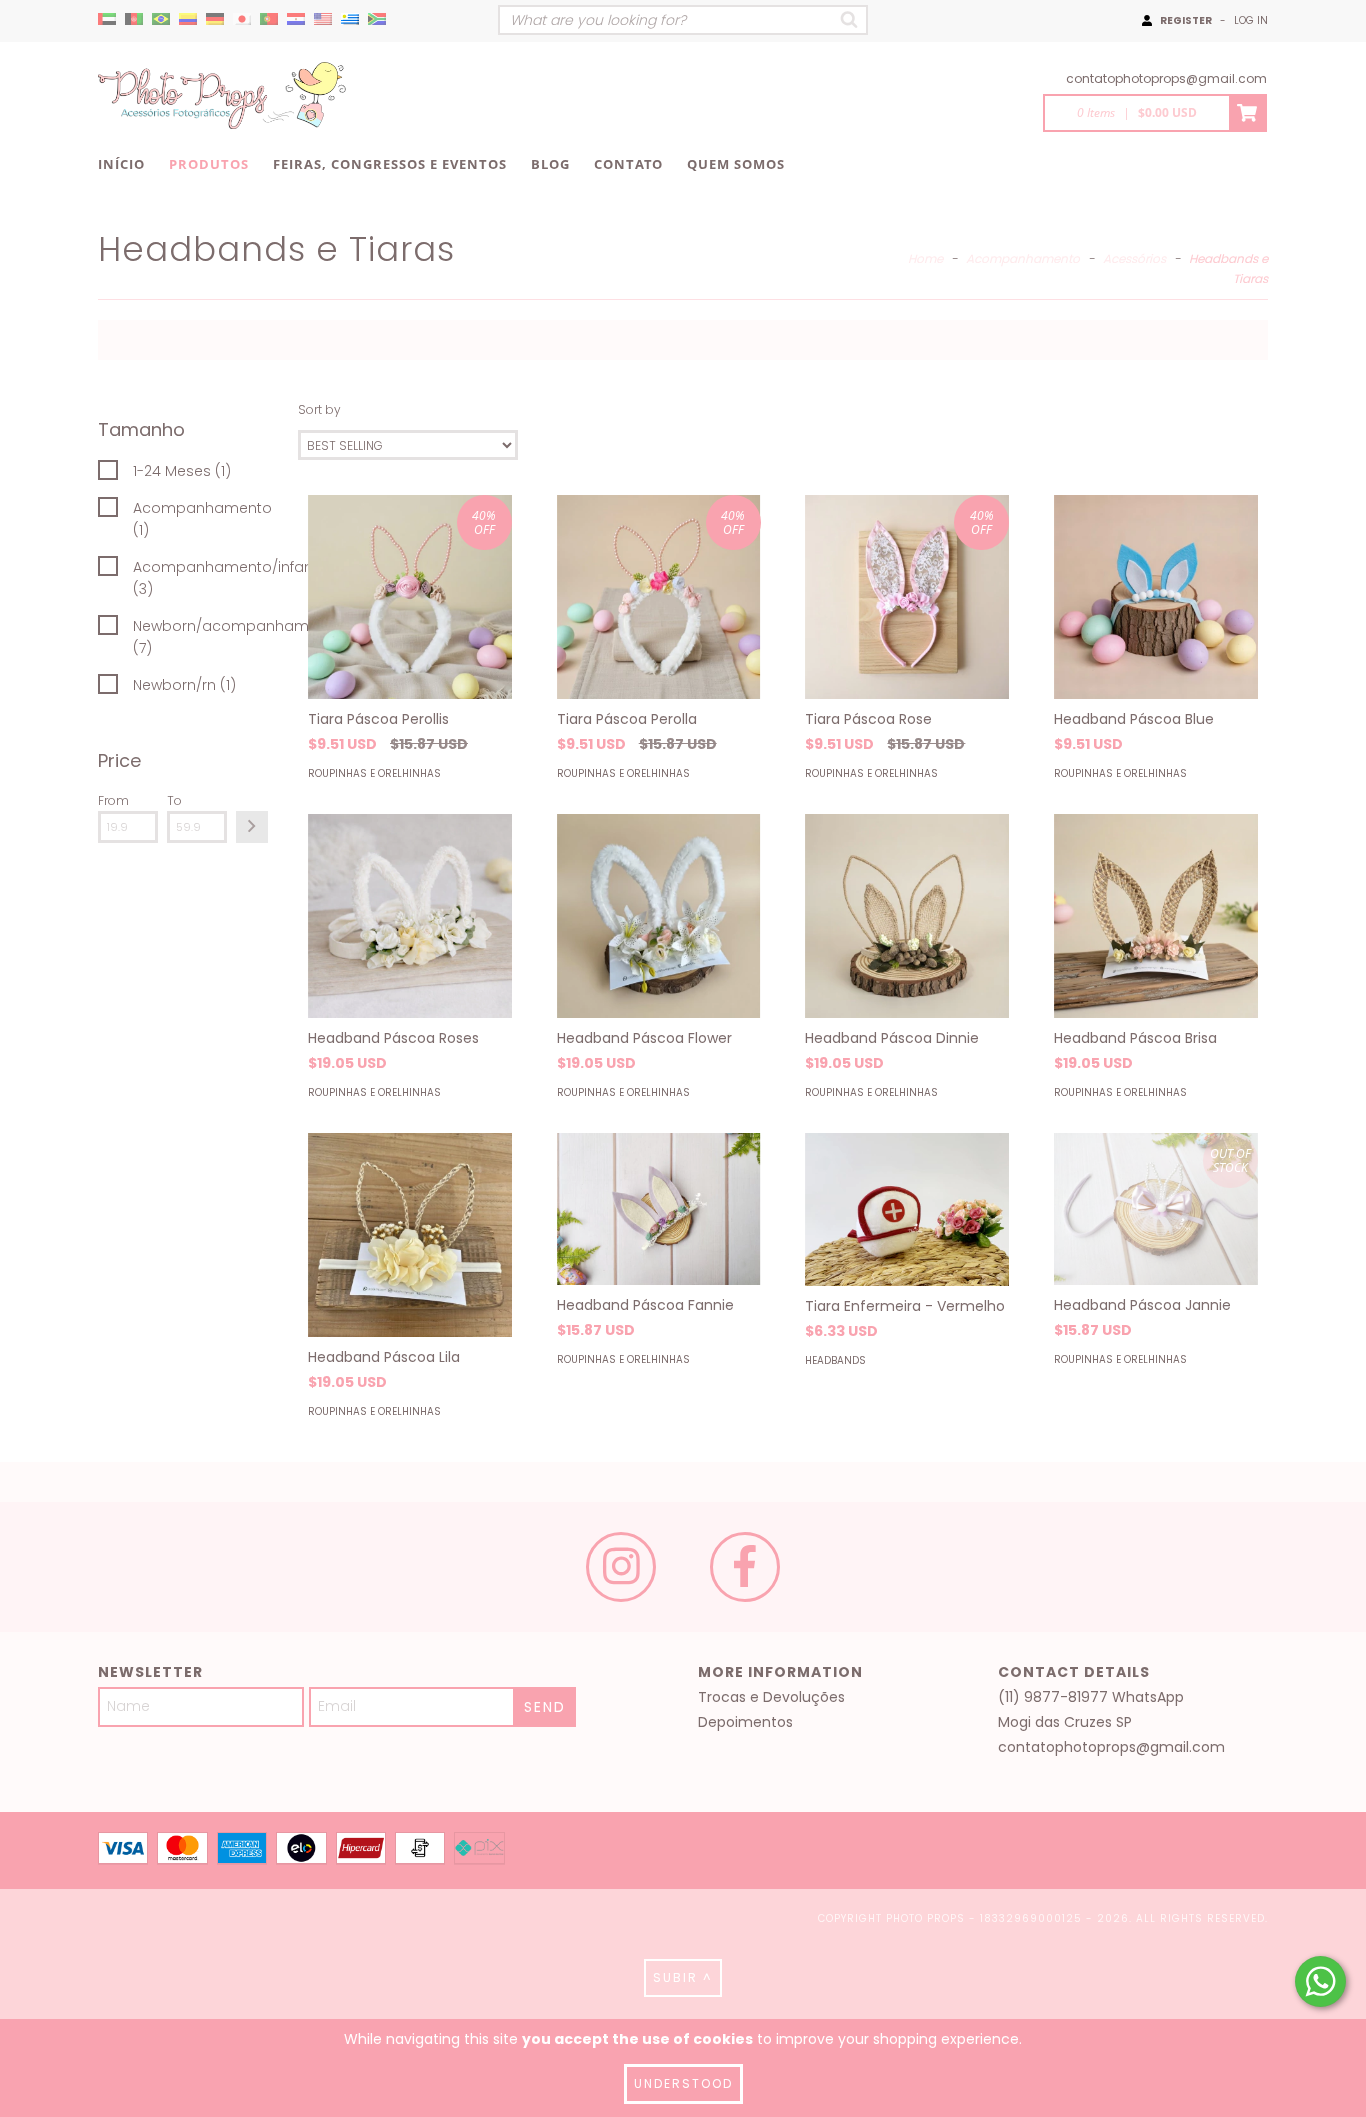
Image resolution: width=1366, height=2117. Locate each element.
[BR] (161, 20)
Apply (252, 827)
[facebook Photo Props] (745, 1567)
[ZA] (377, 20)
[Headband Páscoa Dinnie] (907, 916)
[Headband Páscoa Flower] (659, 916)
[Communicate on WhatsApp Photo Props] (1320, 1981)
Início (121, 164)
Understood (683, 2083)
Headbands (835, 1360)
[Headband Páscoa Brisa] (1156, 916)
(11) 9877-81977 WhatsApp (1091, 1697)
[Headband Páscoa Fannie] (659, 1209)
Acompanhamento (1023, 258)
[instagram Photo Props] (621, 1567)
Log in (1251, 20)
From (113, 800)
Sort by (319, 409)
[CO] (188, 20)
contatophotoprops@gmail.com (1166, 78)
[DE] (215, 20)
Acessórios (1134, 258)
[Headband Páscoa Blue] (1156, 597)
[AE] (107, 20)
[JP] (242, 20)
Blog (550, 164)
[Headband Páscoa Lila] (410, 1235)
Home (925, 258)
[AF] (134, 20)
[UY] (350, 20)
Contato (628, 164)
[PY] (296, 20)
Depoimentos (745, 1722)
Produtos (209, 164)
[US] (323, 20)
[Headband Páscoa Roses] (410, 916)
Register (1186, 20)
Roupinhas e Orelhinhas (374, 773)
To (174, 800)
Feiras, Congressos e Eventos (390, 164)
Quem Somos (736, 164)
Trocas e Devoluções (771, 1697)
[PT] (269, 20)
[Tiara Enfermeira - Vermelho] (907, 1209)
